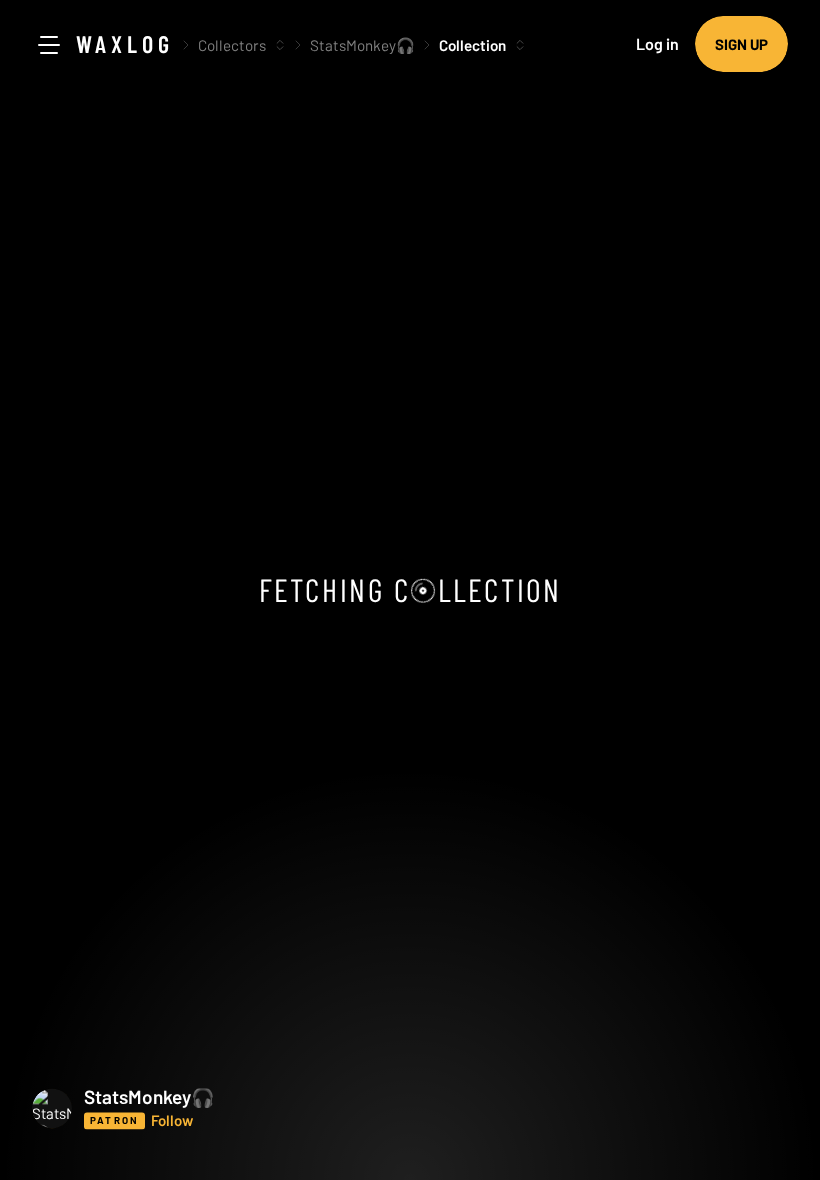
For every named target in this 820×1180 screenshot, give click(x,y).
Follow (172, 1120)
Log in (657, 43)
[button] (202, 1108)
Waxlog (125, 43)
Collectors (232, 45)
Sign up (741, 44)
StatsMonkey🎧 (362, 45)
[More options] (280, 45)
